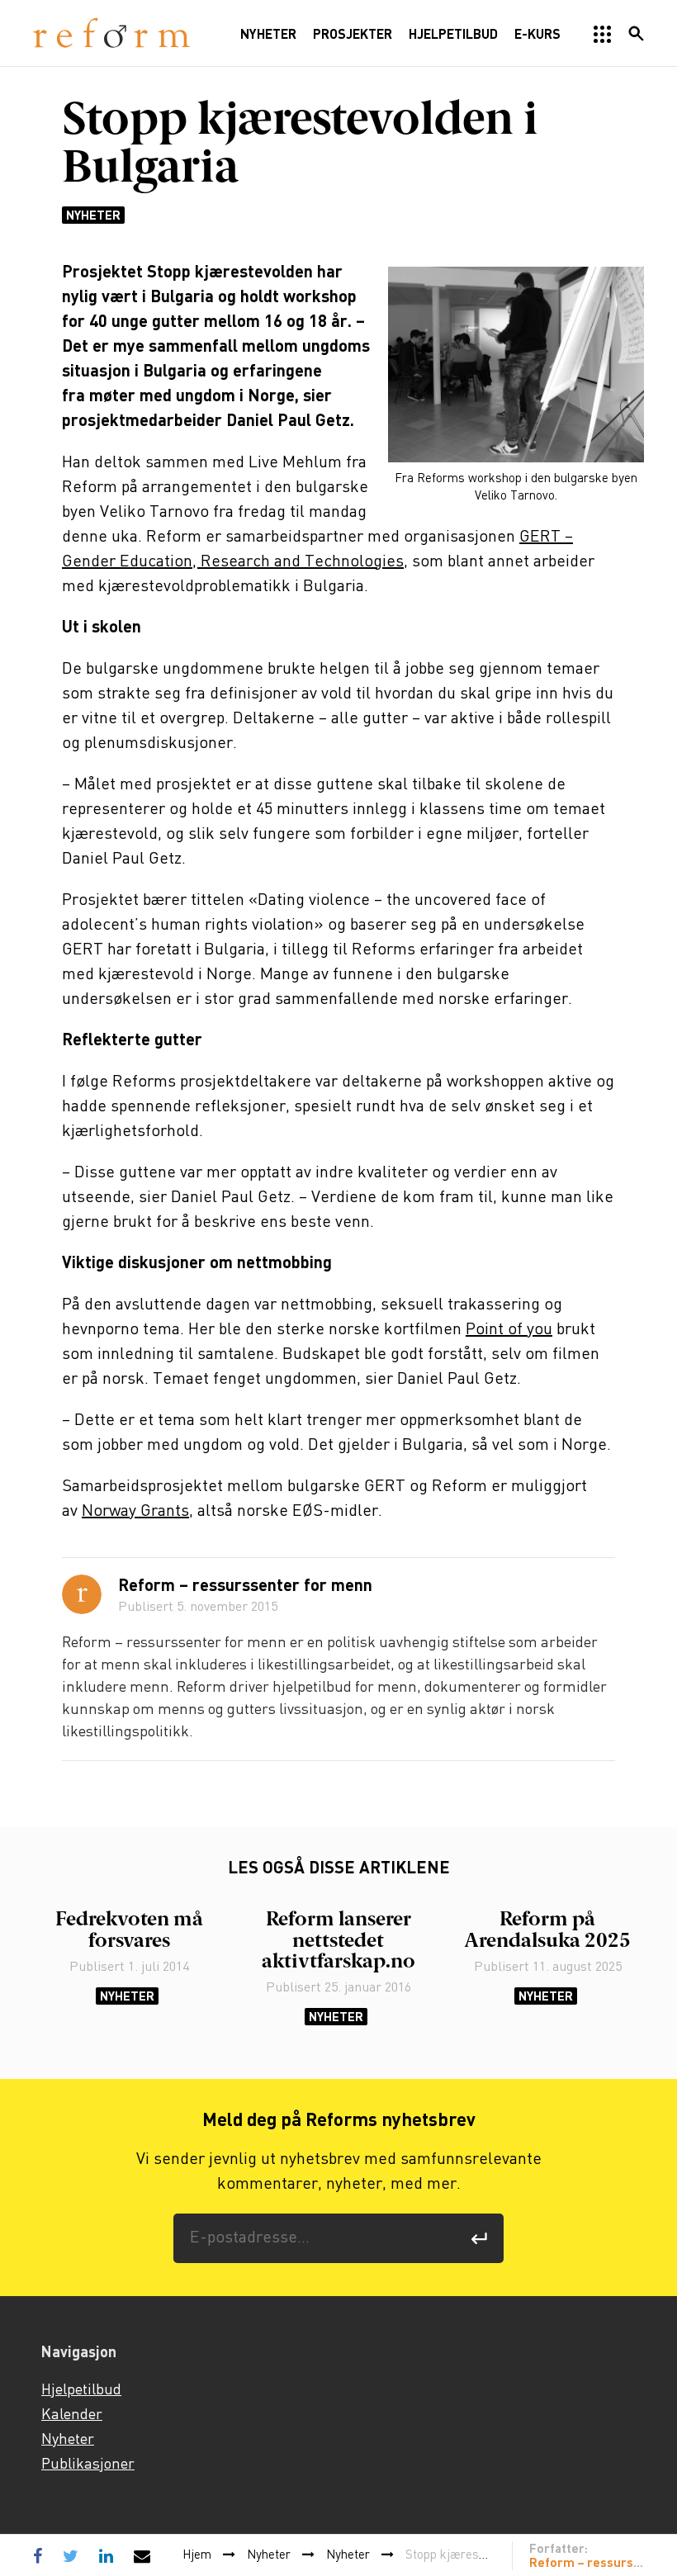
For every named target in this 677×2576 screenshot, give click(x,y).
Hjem (197, 2555)
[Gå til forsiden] (111, 33)
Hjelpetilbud (81, 2390)
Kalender (72, 2415)
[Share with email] (142, 2555)
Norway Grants (135, 1511)
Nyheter (93, 215)
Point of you (509, 1330)
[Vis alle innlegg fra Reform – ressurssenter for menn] (82, 1594)
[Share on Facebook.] (42, 2555)
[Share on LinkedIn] (106, 2555)
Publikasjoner (88, 2465)
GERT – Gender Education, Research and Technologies (317, 549)
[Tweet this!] (71, 2555)
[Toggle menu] (603, 35)
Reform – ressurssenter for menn (245, 1587)
